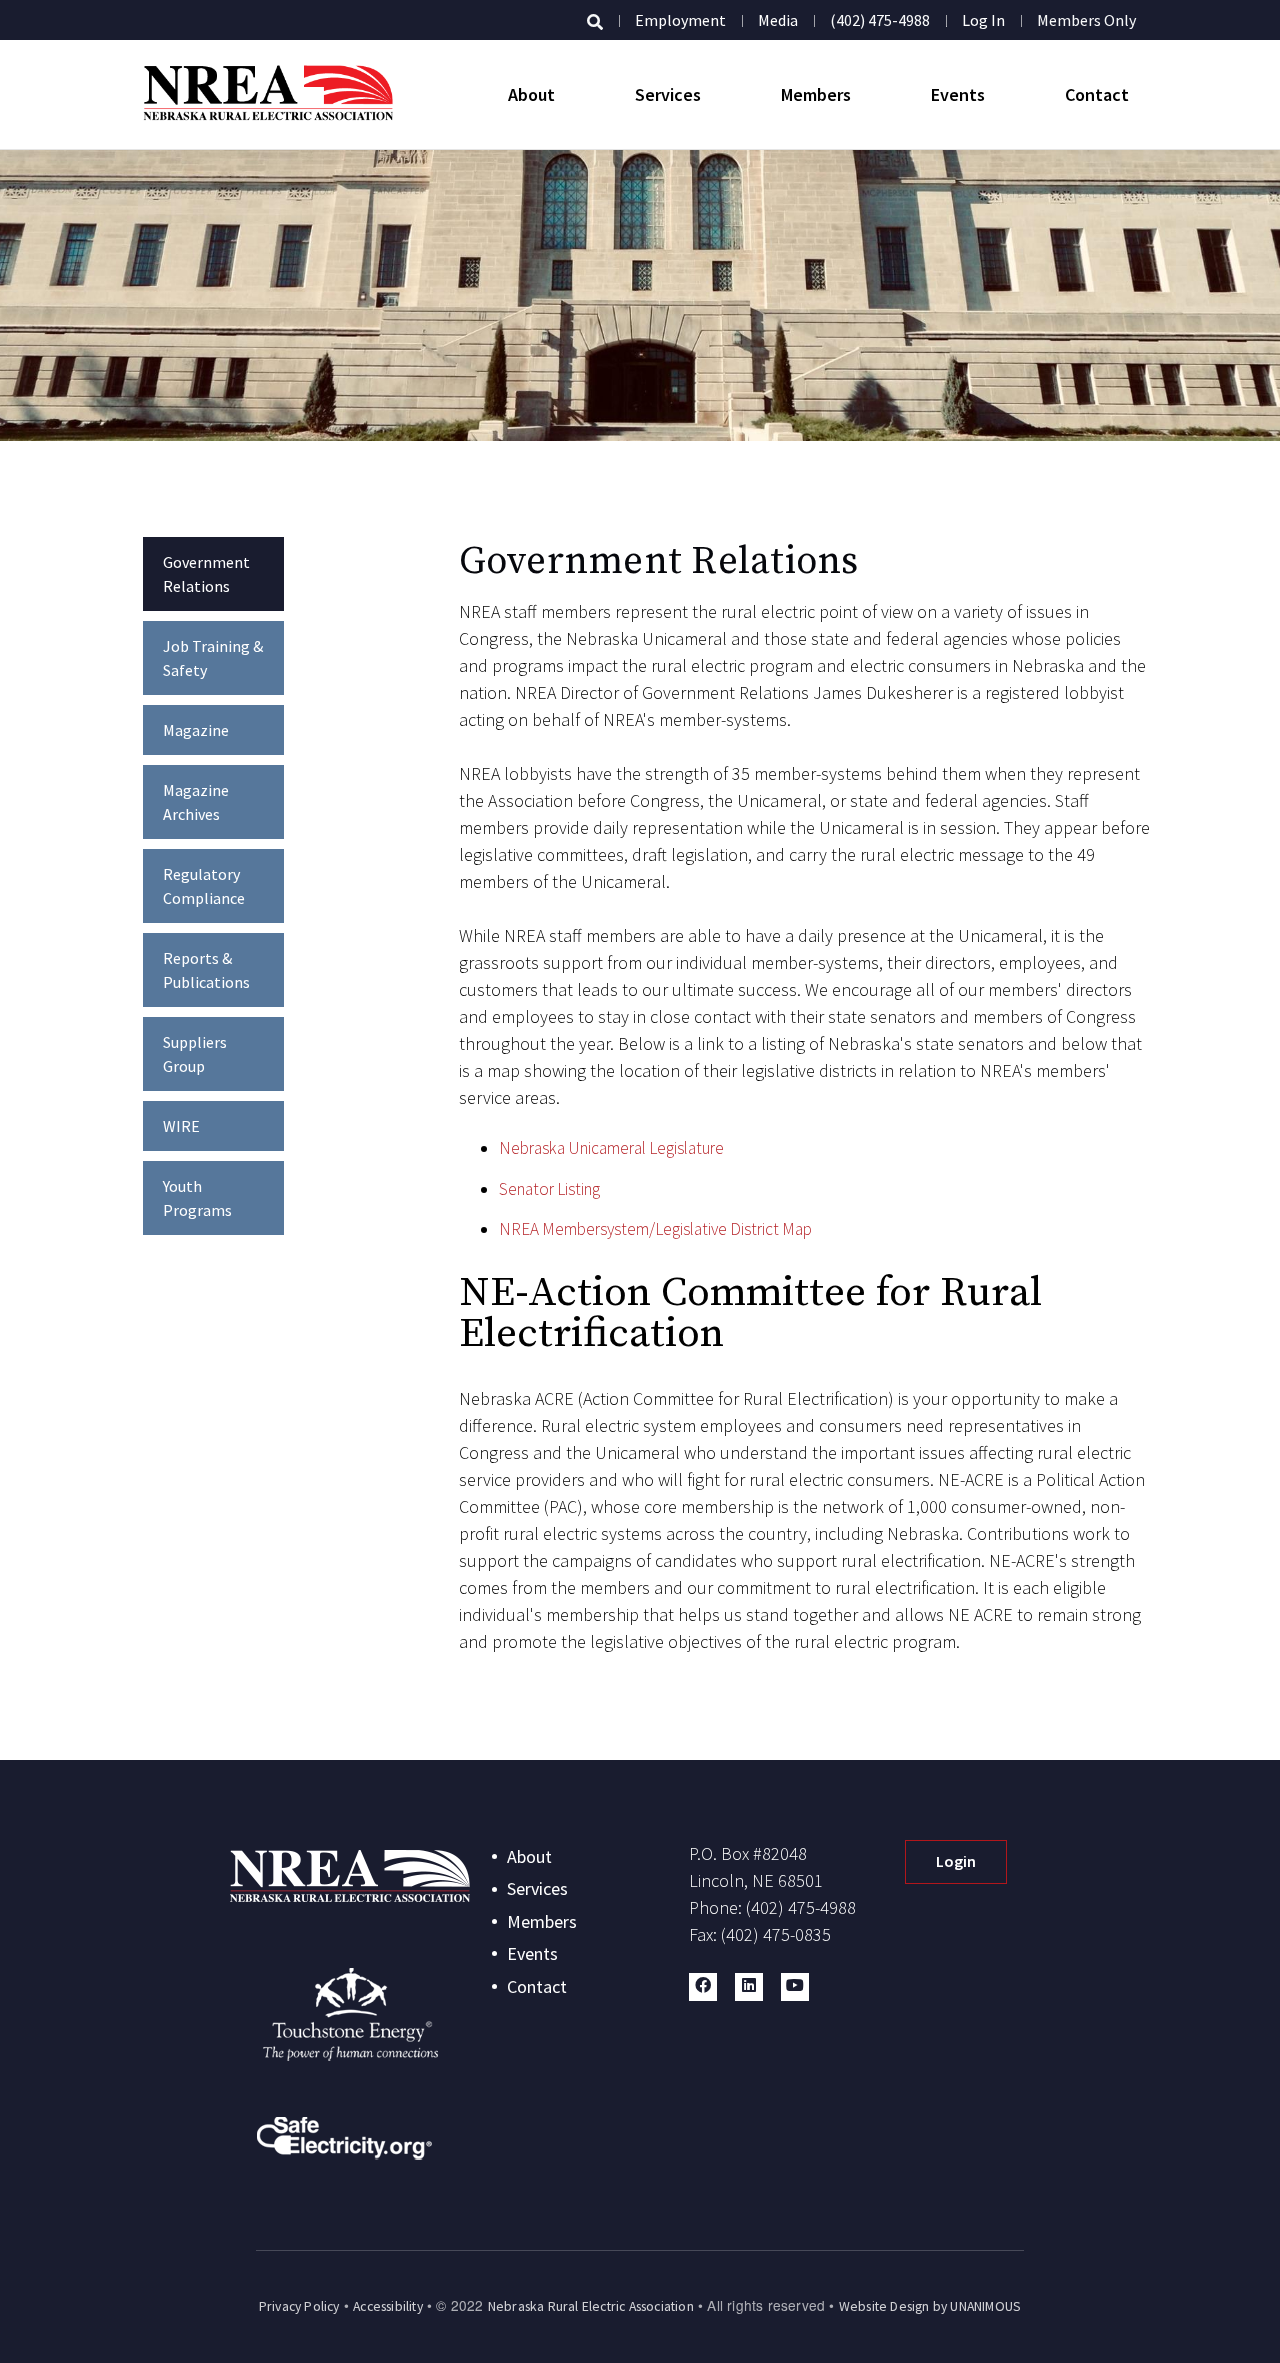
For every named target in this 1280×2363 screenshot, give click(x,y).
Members (816, 94)
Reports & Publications (206, 970)
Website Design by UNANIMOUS (930, 2306)
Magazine (196, 730)
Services (668, 94)
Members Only (1086, 20)
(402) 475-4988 (880, 20)
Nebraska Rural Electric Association (591, 2306)
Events (958, 94)
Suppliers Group (195, 1054)
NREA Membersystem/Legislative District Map (655, 1229)
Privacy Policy (299, 2306)
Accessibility (388, 2306)
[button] (703, 1987)
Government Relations (206, 574)
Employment (680, 20)
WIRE (181, 1126)
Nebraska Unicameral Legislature (611, 1148)
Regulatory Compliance (204, 886)
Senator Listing (549, 1189)
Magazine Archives (196, 802)
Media (778, 20)
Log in (983, 20)
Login (956, 1861)
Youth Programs (197, 1198)
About (531, 94)
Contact (1097, 94)
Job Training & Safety (213, 658)
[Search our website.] (595, 22)
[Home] (268, 94)
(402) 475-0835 (776, 1934)
